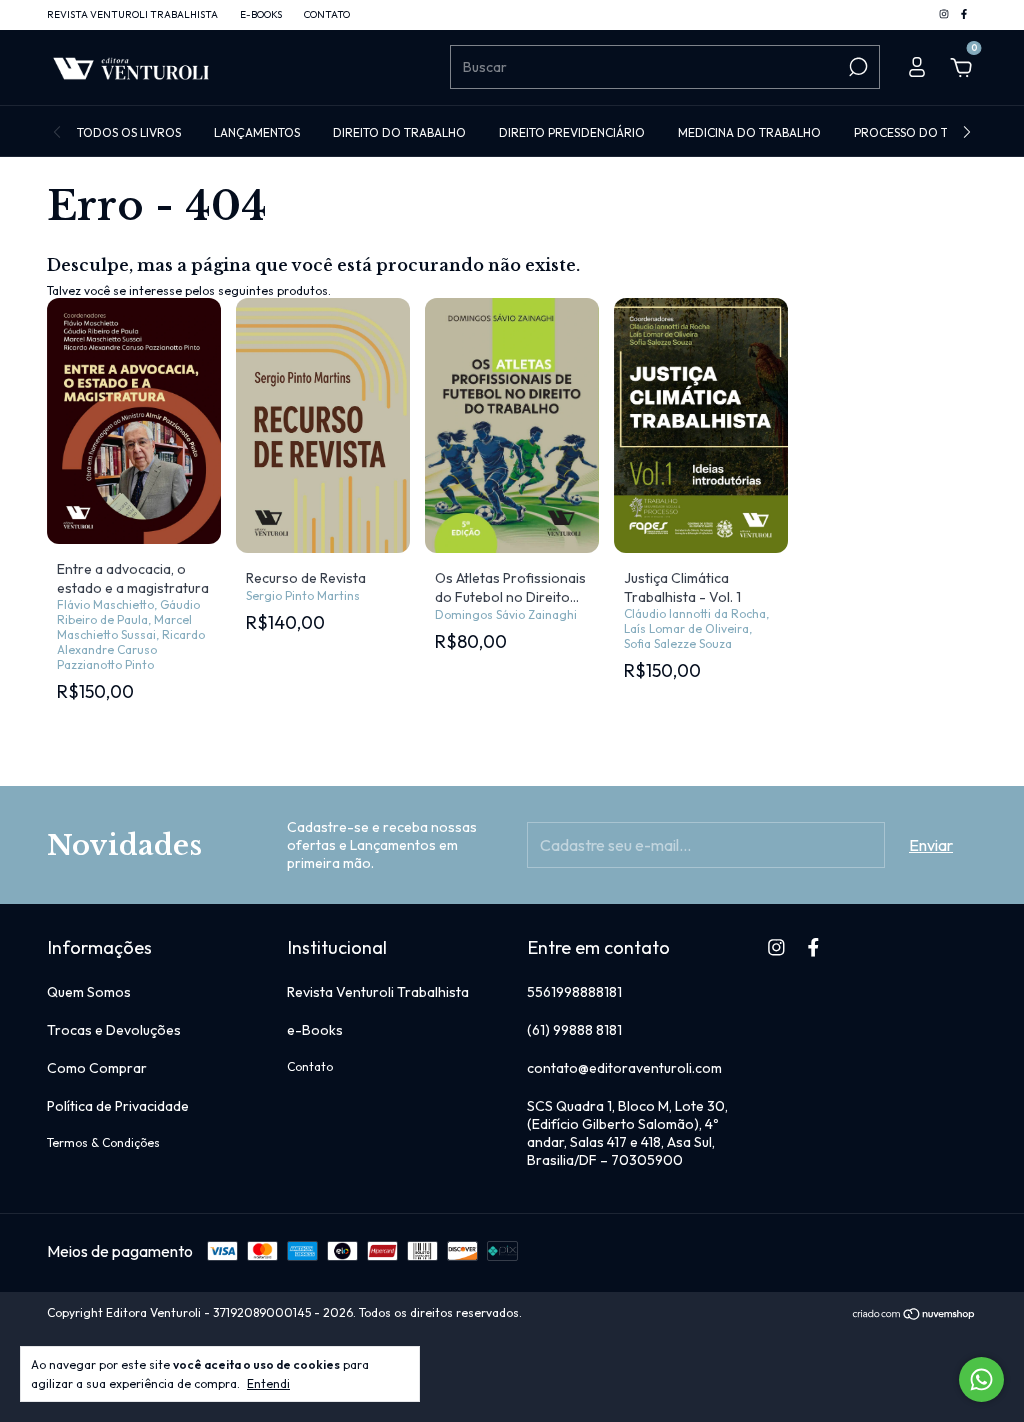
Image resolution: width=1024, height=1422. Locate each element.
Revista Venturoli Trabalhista (132, 14)
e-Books (261, 14)
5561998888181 (574, 992)
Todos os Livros (129, 132)
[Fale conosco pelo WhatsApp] (981, 1379)
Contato (327, 14)
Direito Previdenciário (572, 132)
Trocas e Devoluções (114, 1030)
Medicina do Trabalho (749, 132)
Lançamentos (257, 132)
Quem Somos (89, 992)
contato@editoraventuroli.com (624, 1068)
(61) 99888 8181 (574, 1030)
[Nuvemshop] (914, 1315)
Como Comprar (97, 1068)
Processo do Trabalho (928, 132)
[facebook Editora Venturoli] (964, 14)
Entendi (268, 1383)
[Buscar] (856, 67)
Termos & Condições (103, 1142)
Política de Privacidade (118, 1106)
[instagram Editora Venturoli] (945, 14)
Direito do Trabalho (399, 132)
